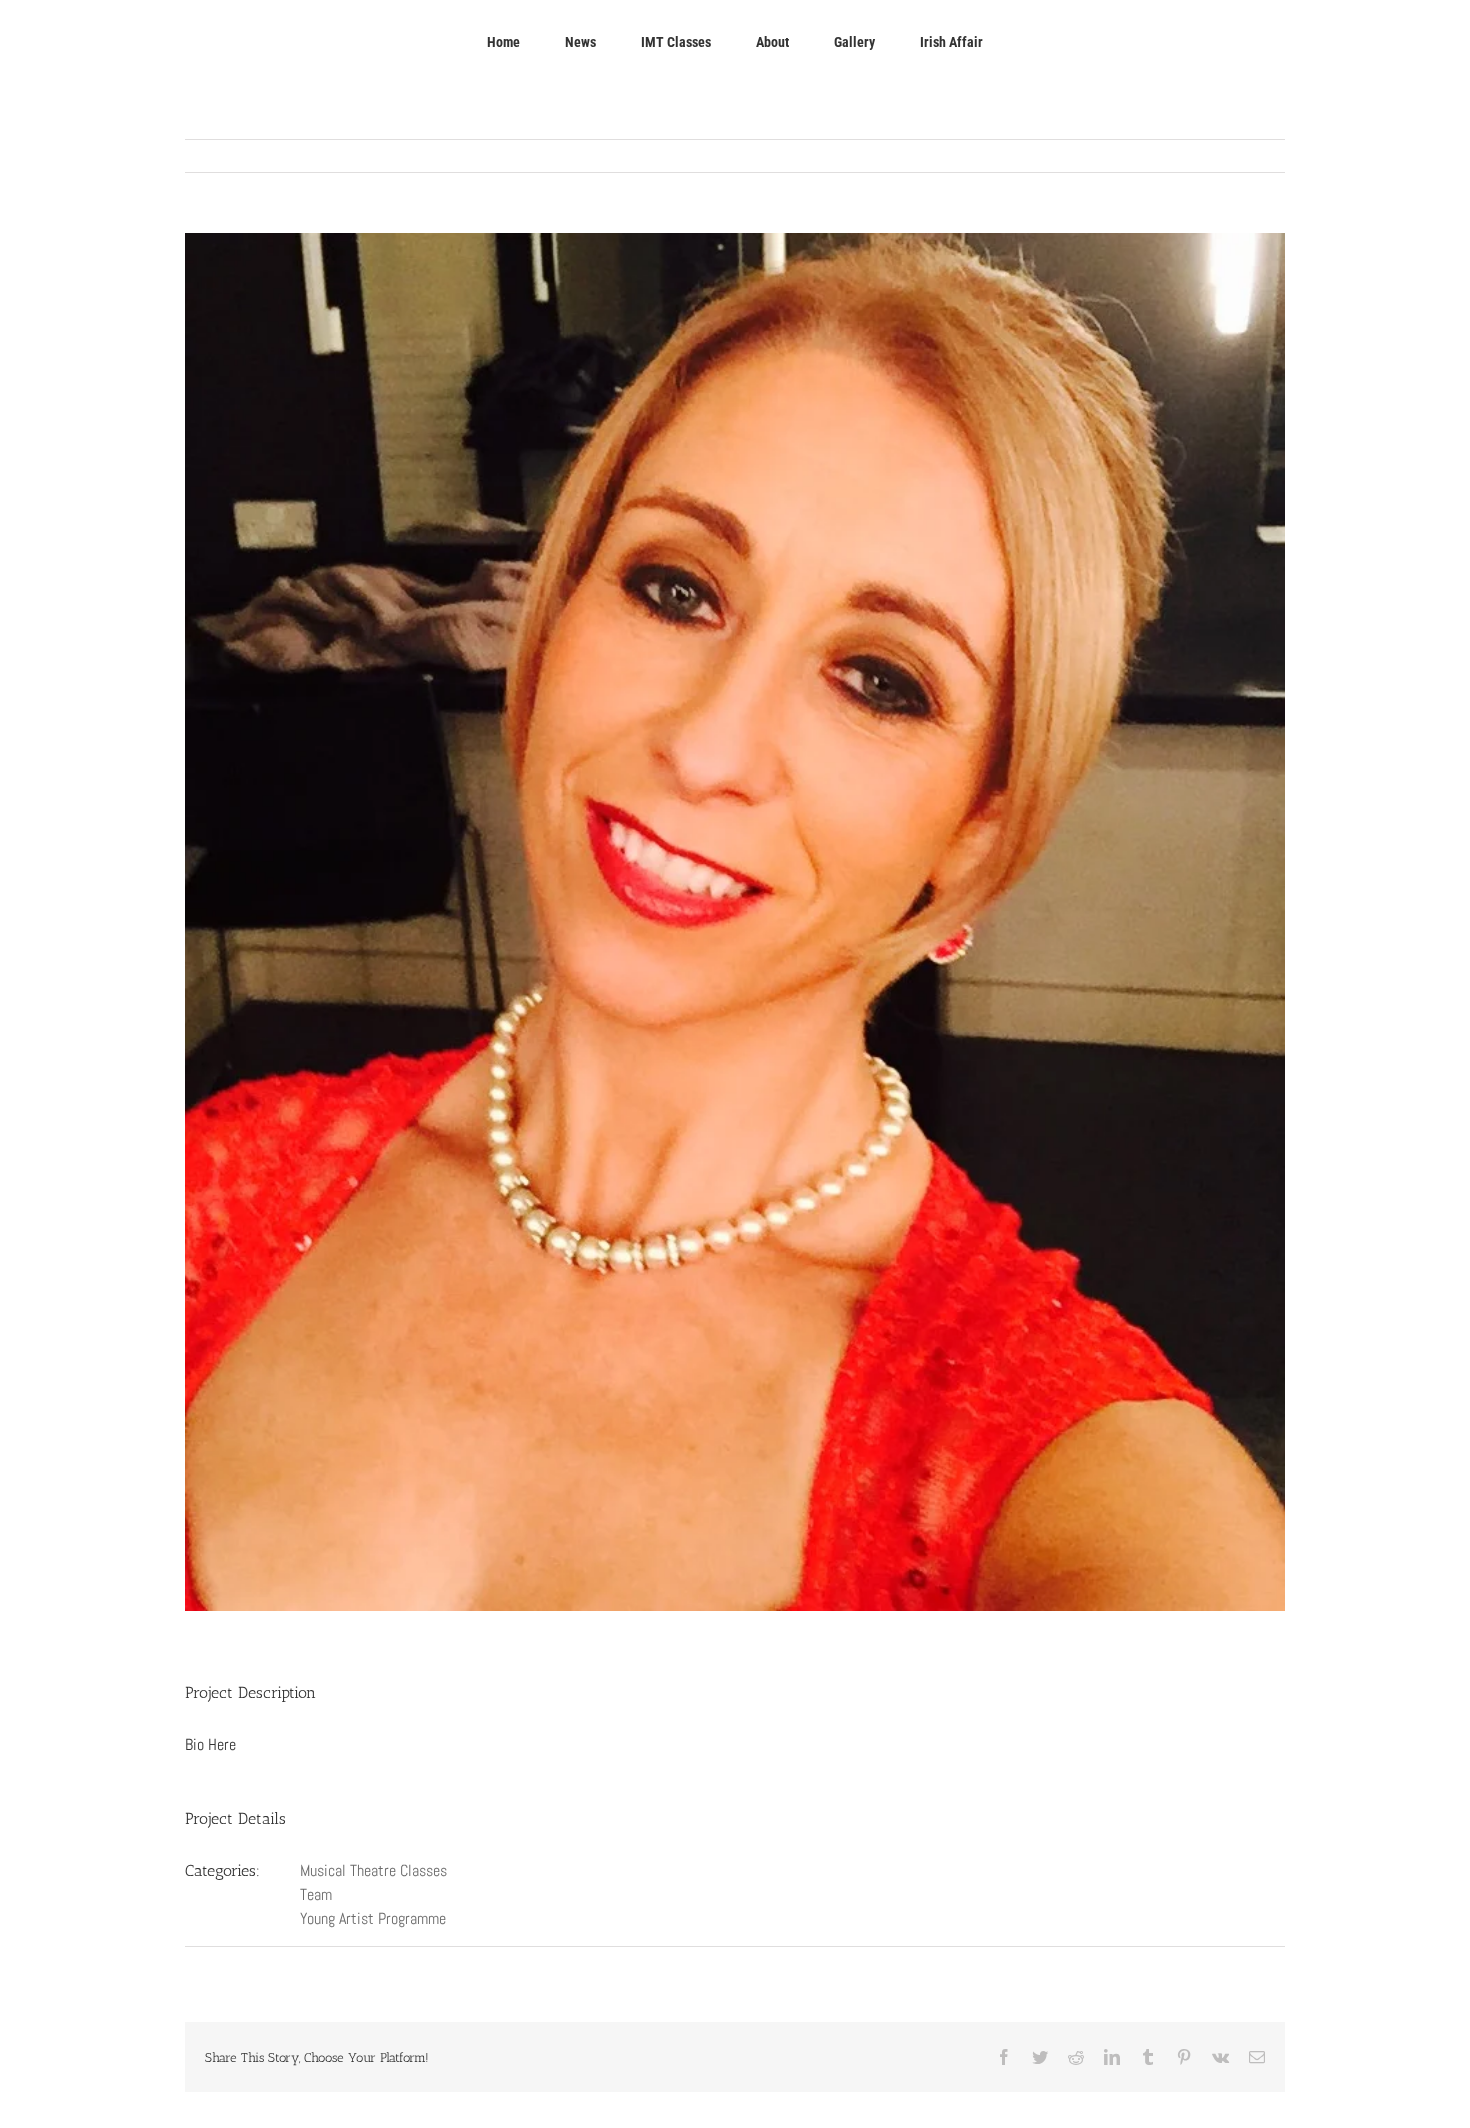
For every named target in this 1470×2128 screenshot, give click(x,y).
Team (316, 1894)
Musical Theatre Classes (373, 1870)
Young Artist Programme (373, 1918)
